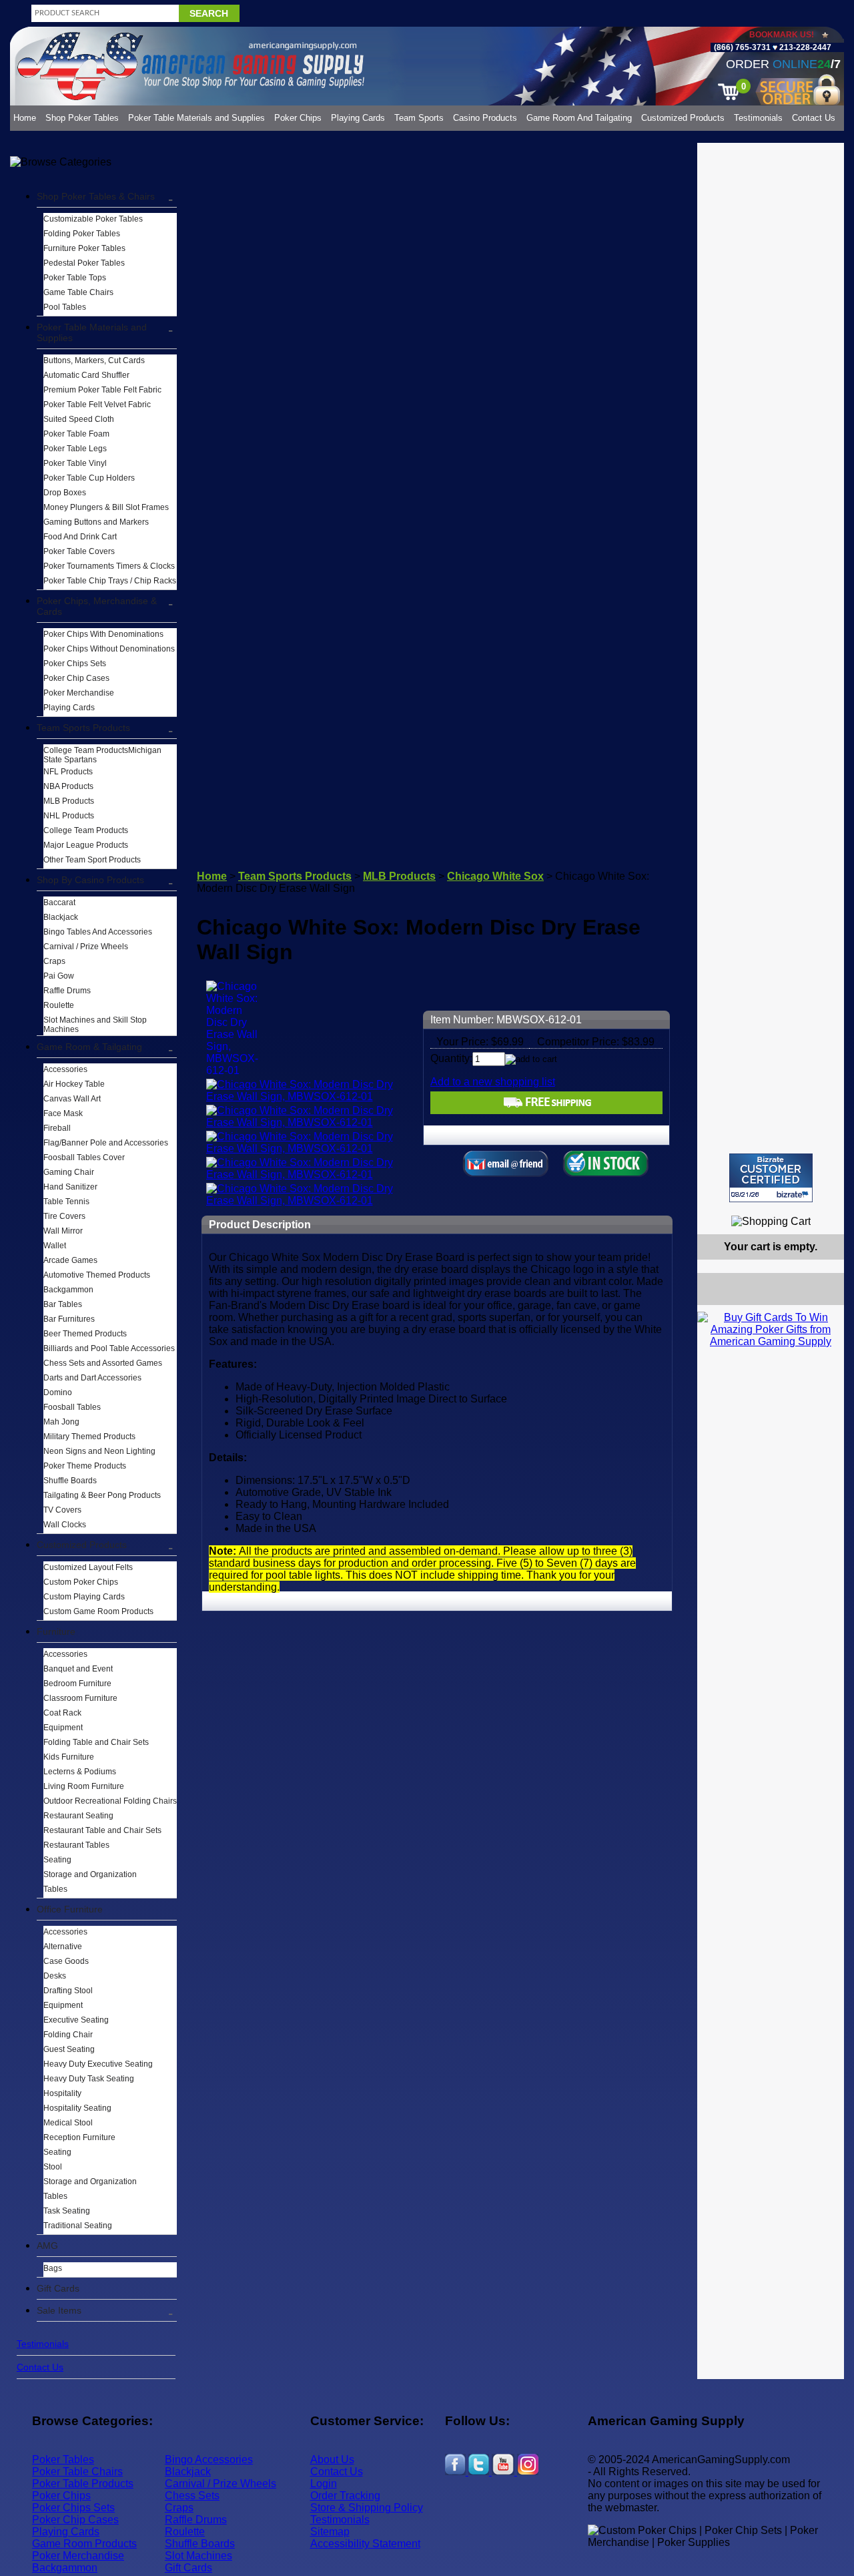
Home (25, 118)
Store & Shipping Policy (367, 2508)
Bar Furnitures (69, 1319)
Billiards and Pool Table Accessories (109, 1348)
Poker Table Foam (76, 434)
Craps (54, 961)
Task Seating (67, 2211)
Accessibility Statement (365, 2544)
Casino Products (485, 118)
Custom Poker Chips (81, 1582)
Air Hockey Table (74, 1084)
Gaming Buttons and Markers (96, 522)
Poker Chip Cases (76, 678)
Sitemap (330, 2532)
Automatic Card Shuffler (86, 375)
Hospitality (62, 2093)
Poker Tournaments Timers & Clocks (109, 566)
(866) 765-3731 (742, 47)
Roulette (59, 1005)
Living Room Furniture (84, 1786)
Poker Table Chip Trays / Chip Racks (110, 581)
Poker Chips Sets (75, 664)
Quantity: (451, 1058)
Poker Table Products (83, 2484)
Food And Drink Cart (80, 537)
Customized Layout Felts (88, 1567)
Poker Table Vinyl (75, 463)
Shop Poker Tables (82, 118)
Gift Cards (58, 2288)
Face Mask (63, 1113)
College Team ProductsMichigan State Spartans (102, 755)
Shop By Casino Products (90, 880)
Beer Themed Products (85, 1334)
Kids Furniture (69, 1757)
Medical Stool (68, 2123)
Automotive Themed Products (97, 1275)
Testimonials (758, 118)
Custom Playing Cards (84, 1597)
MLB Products (69, 801)
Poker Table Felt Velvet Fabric (97, 405)
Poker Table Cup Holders (89, 478)
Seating (57, 1860)
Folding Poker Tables (82, 234)
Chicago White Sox (495, 876)
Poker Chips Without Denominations (109, 649)
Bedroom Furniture (77, 1684)
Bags (53, 2268)
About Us (332, 2460)
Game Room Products (84, 2544)
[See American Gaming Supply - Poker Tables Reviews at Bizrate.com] (771, 1178)
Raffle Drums (67, 991)
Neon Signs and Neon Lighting (99, 1451)
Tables (55, 1889)
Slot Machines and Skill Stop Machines (95, 1025)
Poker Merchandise (79, 693)
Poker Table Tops (75, 278)
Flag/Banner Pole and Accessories (106, 1143)
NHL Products (69, 816)
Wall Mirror (63, 1231)
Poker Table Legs (75, 449)
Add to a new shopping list (493, 1082)
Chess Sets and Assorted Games (103, 1363)
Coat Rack (62, 1713)
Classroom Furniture (80, 1698)
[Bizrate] (826, 1208)
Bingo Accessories (209, 2460)
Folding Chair (68, 2035)
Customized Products (683, 118)
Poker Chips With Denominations (103, 634)
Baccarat (59, 903)
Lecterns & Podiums (80, 1772)
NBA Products (68, 786)
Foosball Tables (72, 1407)
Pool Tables (65, 307)
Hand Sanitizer (70, 1187)
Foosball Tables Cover (84, 1157)
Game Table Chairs (78, 292)
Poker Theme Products (85, 1466)
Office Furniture (70, 1909)
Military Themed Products (89, 1437)
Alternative (63, 1947)
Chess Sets (192, 2496)
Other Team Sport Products (92, 860)
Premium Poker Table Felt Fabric (102, 390)
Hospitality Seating (77, 2108)
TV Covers (62, 1510)
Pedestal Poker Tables (84, 263)
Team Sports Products (83, 728)
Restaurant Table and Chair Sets (102, 1830)
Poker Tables (63, 2460)
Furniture (56, 1631)
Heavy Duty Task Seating (89, 2079)
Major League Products (86, 845)
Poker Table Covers (79, 551)
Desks (55, 1976)
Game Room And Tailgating (579, 118)
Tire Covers (64, 1216)
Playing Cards (358, 118)
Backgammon (68, 1290)
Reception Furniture (79, 2137)
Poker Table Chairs (77, 2472)
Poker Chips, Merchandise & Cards (97, 606)
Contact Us (814, 118)
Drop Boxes (65, 493)
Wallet (55, 1246)
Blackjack (61, 917)
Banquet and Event (78, 1669)
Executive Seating (76, 2020)
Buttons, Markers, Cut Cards (94, 360)
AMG (47, 2246)
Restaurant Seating (78, 1816)
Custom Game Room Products (98, 1611)
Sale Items (59, 2310)
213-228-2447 (804, 47)
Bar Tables (63, 1304)
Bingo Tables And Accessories (98, 932)
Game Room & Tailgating (89, 1047)
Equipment (63, 1728)
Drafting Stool (68, 1991)
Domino (58, 1392)
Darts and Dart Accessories (92, 1378)
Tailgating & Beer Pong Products (102, 1495)
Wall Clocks (65, 1525)
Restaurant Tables (76, 1845)
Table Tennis (66, 1202)
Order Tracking (345, 2496)
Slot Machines (198, 2556)
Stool (53, 2167)
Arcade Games (70, 1260)
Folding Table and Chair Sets (96, 1742)
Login (324, 2484)
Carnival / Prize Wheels (86, 947)
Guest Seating (69, 2049)
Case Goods (66, 1961)
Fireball (57, 1128)
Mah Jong (61, 1422)
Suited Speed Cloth (79, 419)
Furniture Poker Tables (84, 248)
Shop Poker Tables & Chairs (96, 196)
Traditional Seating (78, 2226)
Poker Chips (298, 118)
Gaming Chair (69, 1172)
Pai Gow (59, 976)
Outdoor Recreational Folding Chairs (110, 1801)
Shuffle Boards (70, 1481)
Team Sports (419, 118)
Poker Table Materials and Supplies (196, 118)
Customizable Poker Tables (93, 219)
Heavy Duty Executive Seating (98, 2064)
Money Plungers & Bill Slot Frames (106, 507)
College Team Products (86, 830)
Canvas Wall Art (72, 1099)
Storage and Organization (90, 1874)
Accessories (65, 1069)
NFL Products (68, 772)
